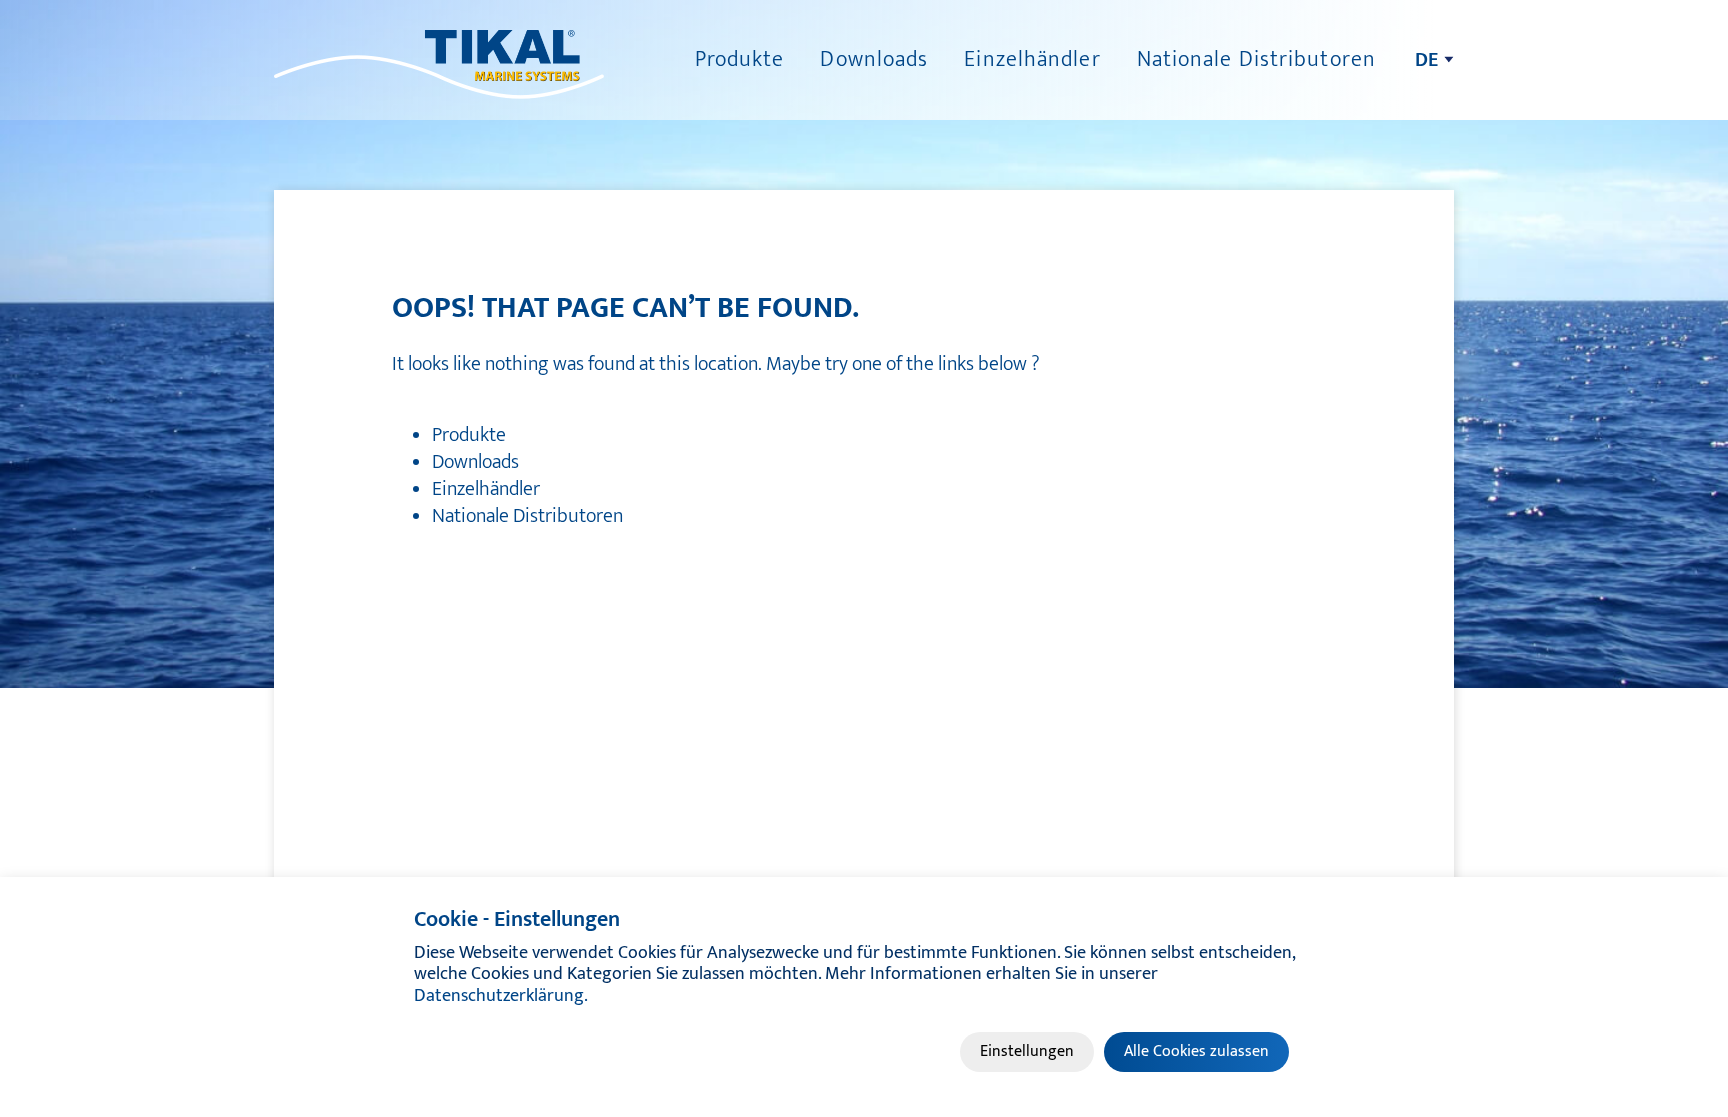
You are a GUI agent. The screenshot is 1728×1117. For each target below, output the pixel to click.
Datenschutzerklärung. (501, 996)
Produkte (740, 59)
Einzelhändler (1032, 59)
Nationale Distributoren (1256, 59)
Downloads (874, 59)
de (1426, 60)
